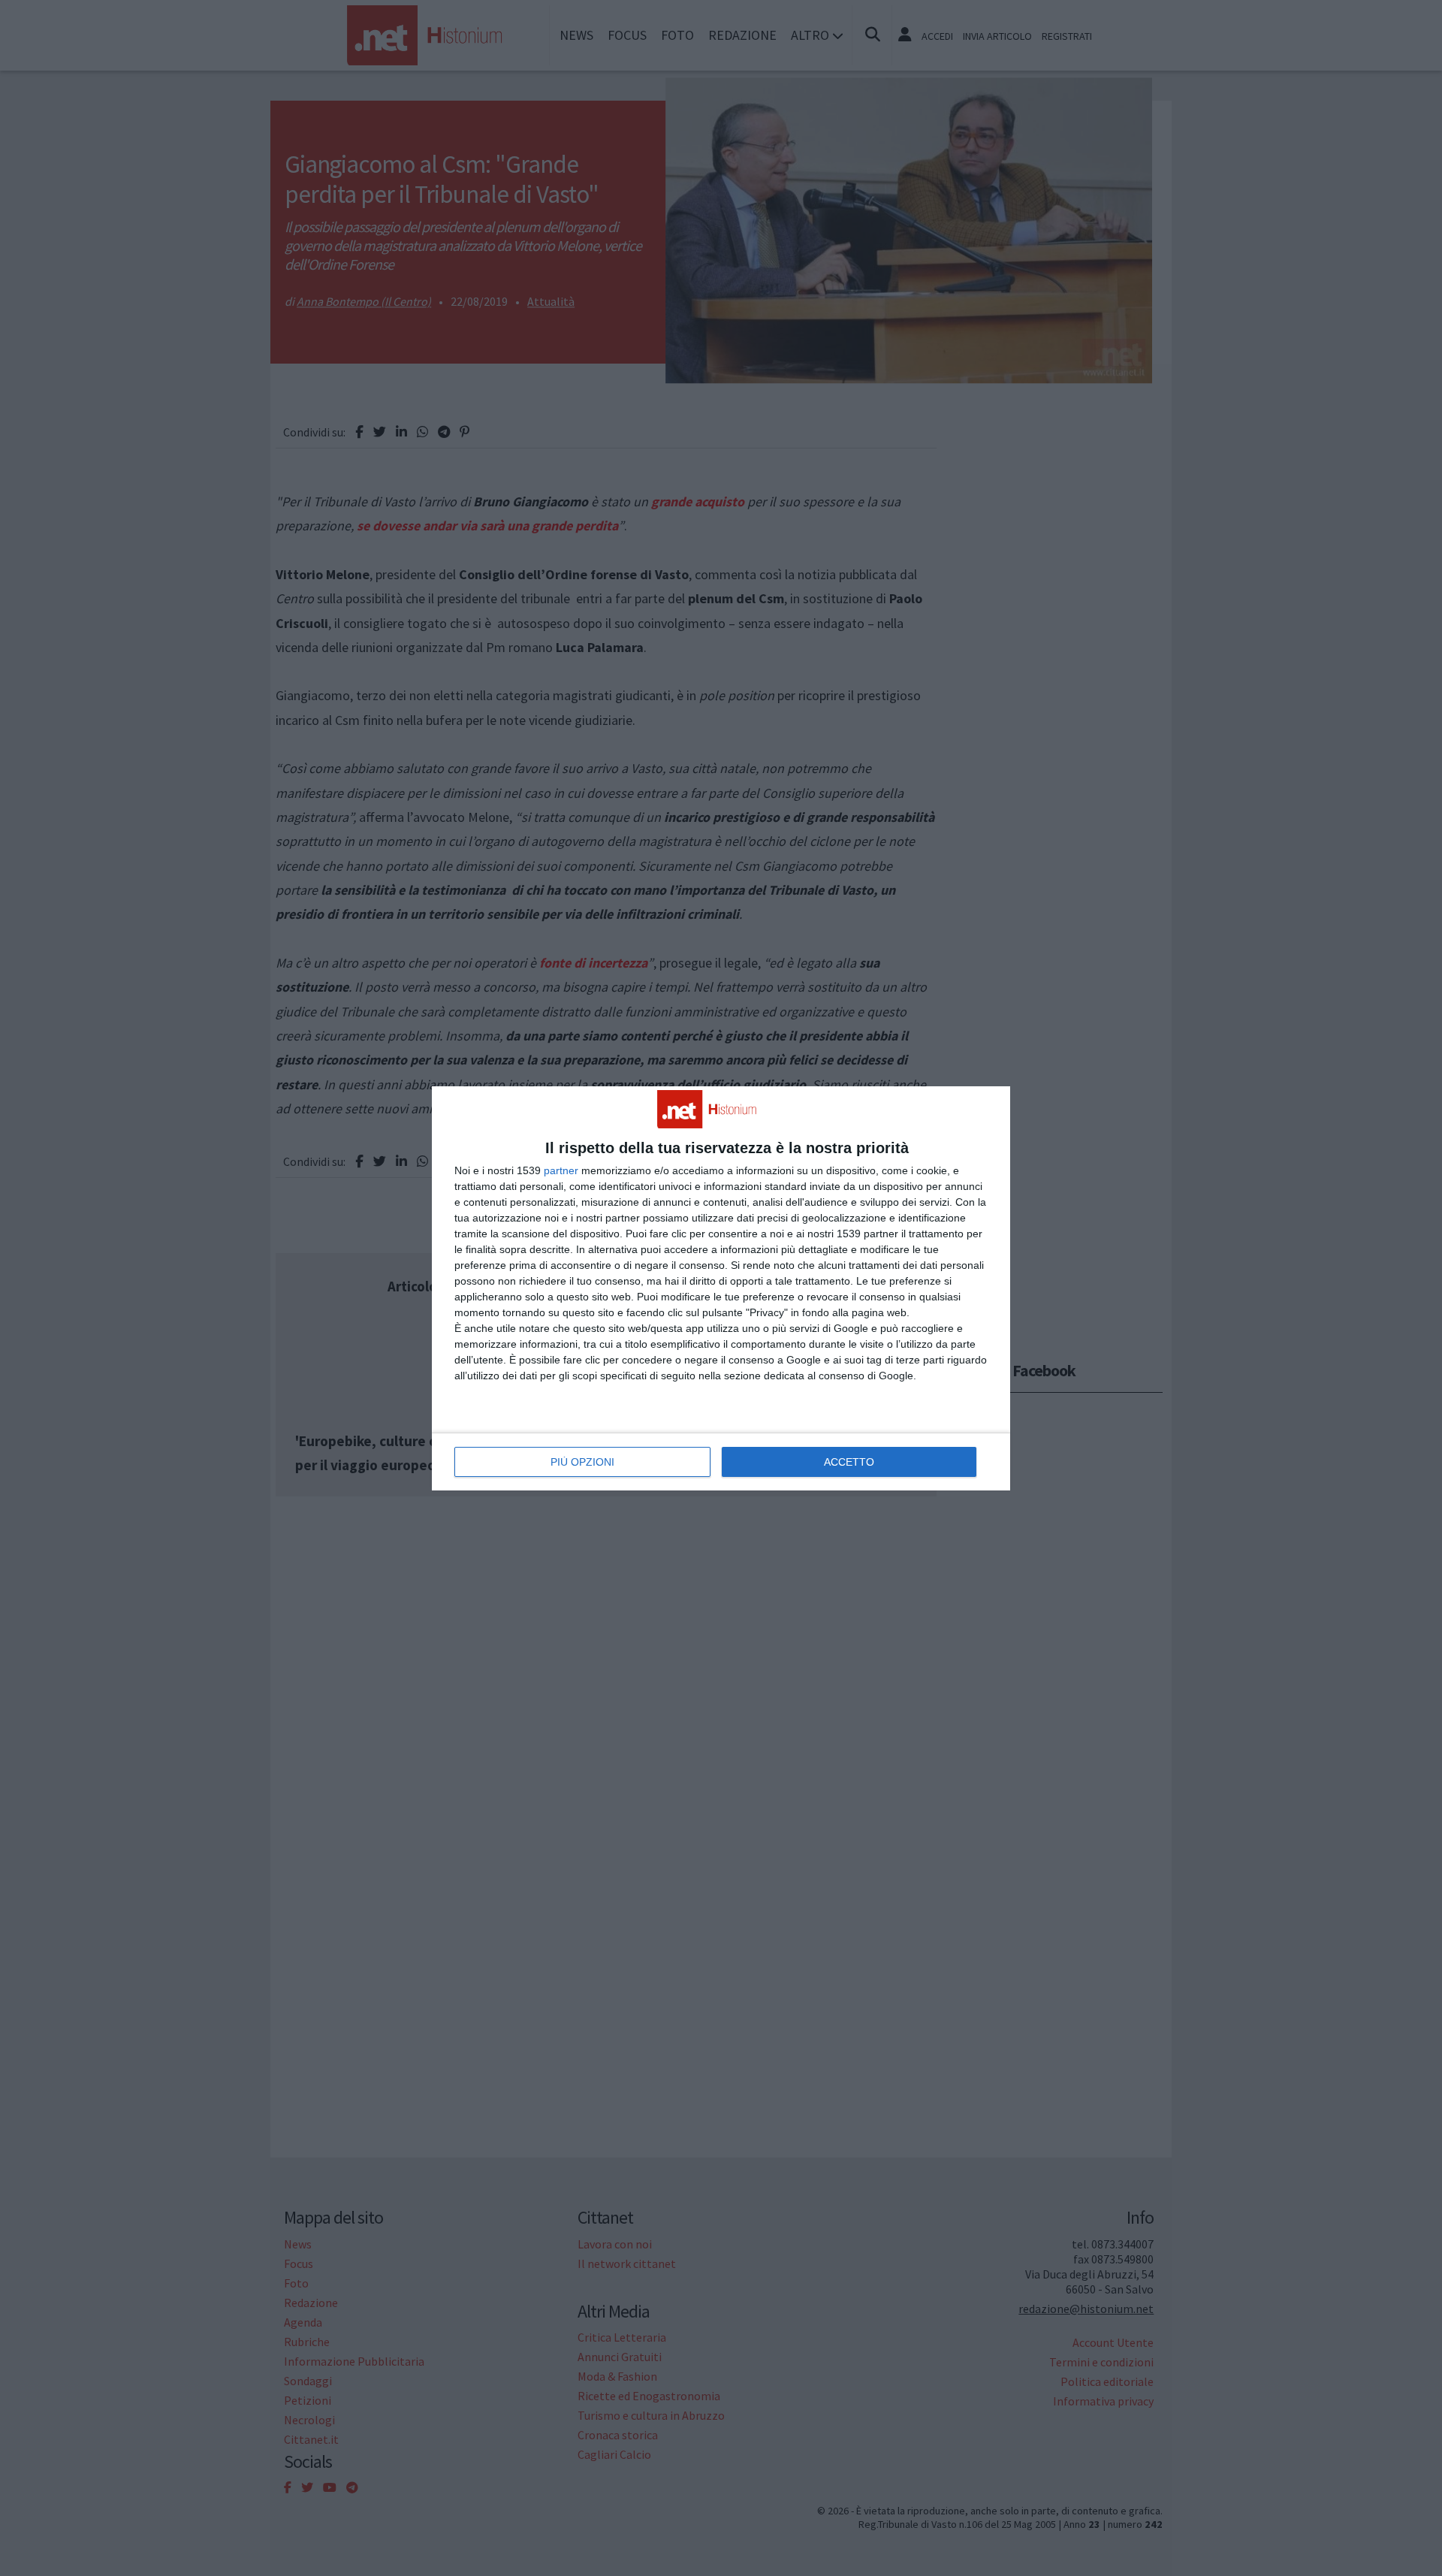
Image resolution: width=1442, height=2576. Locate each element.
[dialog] (721, 1288)
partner (561, 1170)
